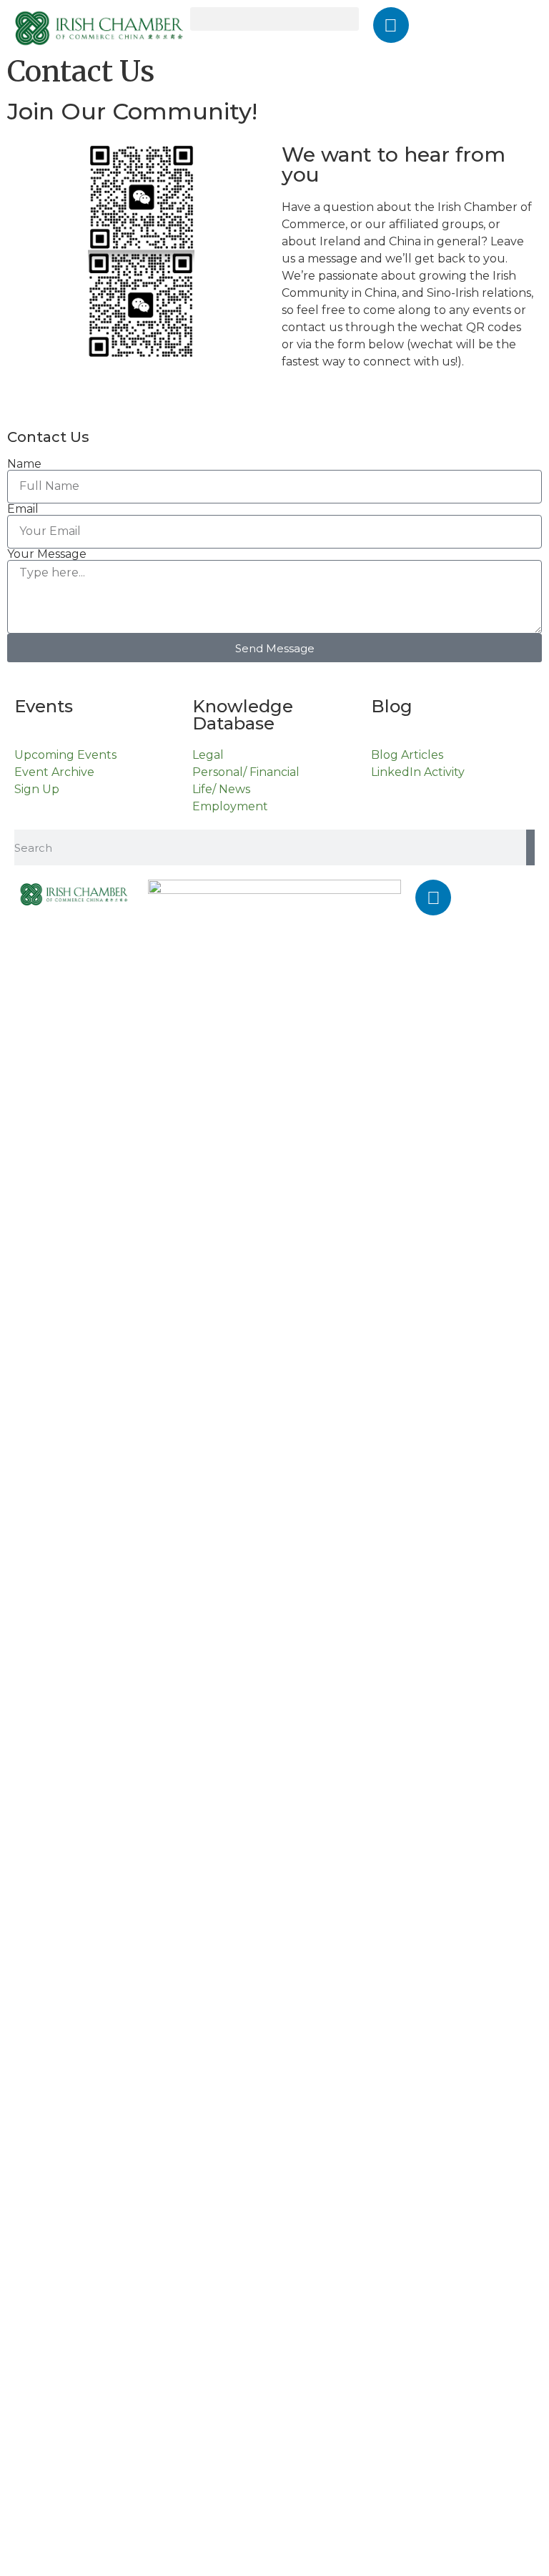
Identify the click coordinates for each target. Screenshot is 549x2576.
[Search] (530, 847)
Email (23, 509)
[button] (274, 19)
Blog (392, 706)
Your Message (47, 554)
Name (24, 464)
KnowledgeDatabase (243, 715)
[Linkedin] (391, 25)
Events (44, 706)
